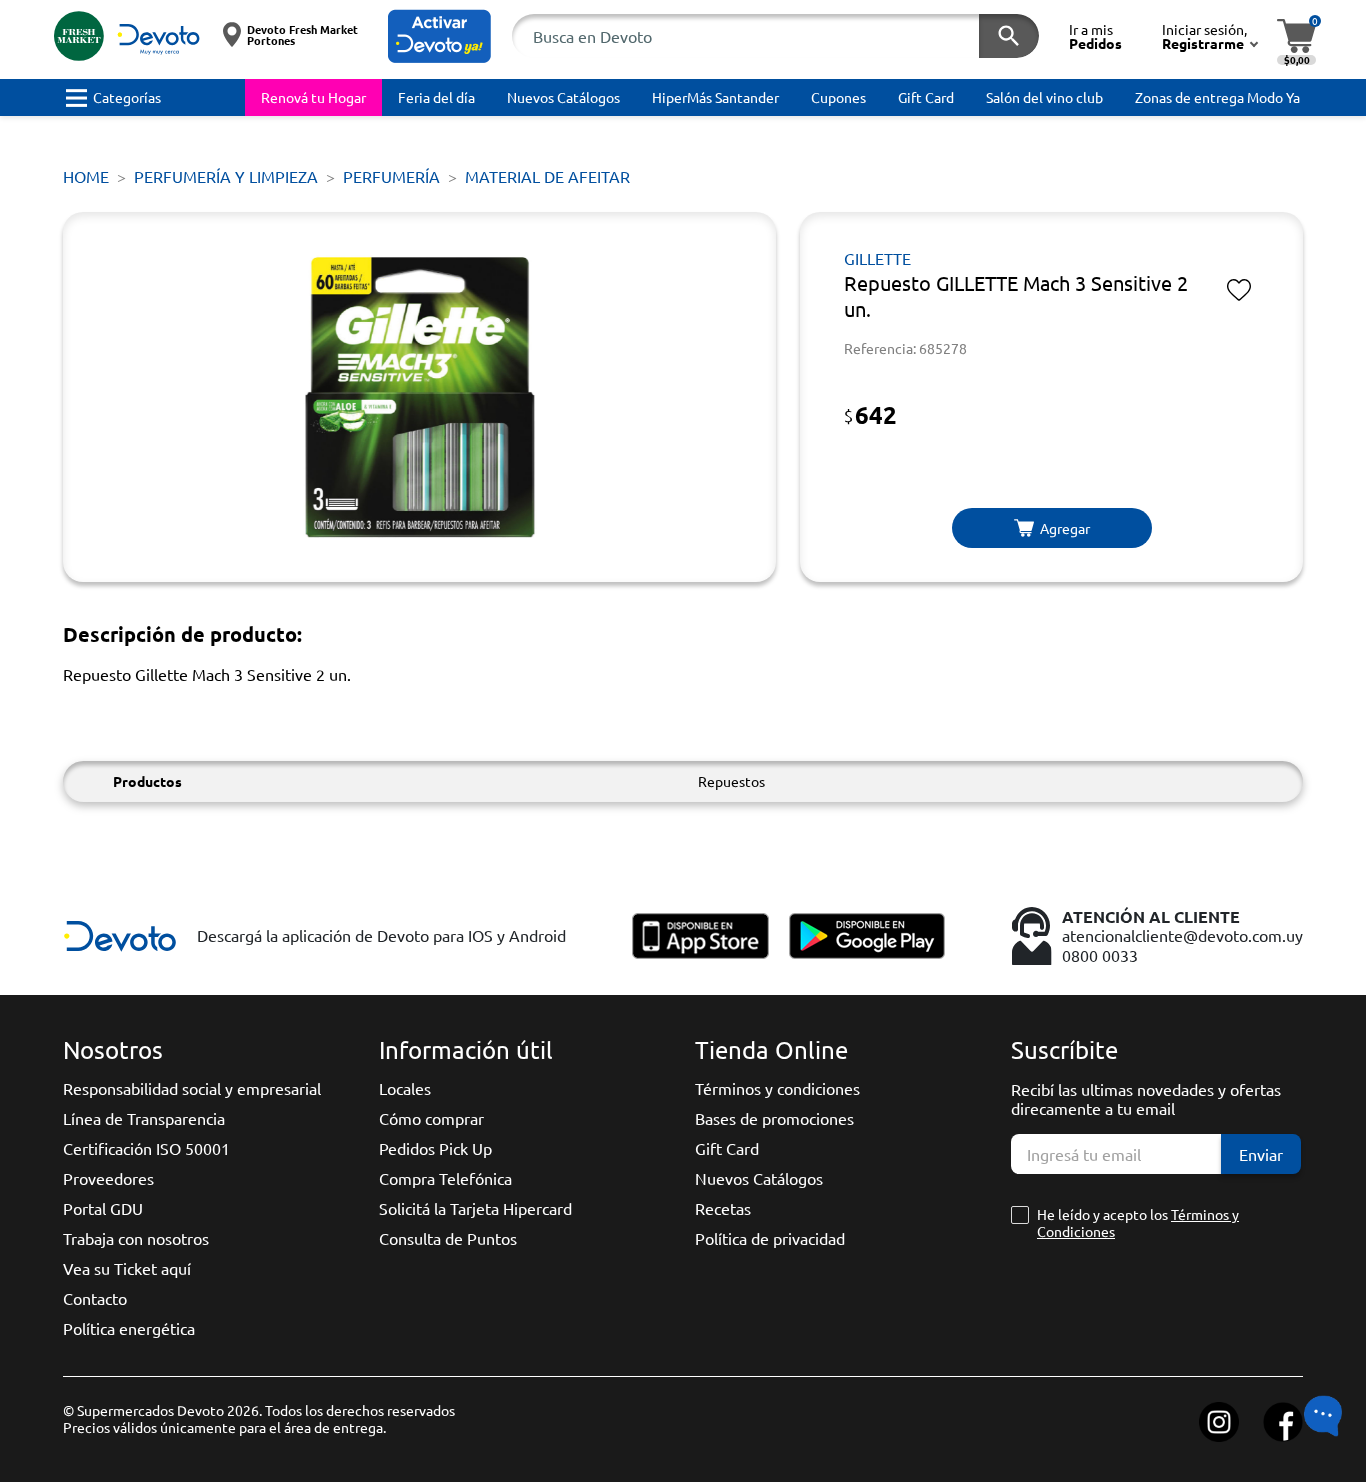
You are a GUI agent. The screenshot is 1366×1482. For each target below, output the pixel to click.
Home (86, 176)
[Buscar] (1009, 36)
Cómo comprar (431, 1118)
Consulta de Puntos (448, 1238)
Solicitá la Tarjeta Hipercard (475, 1208)
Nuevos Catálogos (759, 1178)
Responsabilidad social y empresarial (192, 1088)
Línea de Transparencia (144, 1118)
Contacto (95, 1298)
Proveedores (108, 1178)
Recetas (723, 1208)
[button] (439, 36)
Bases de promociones (774, 1118)
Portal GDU (103, 1208)
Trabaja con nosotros (136, 1238)
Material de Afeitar (547, 176)
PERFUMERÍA (391, 176)
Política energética (129, 1328)
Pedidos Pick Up (435, 1148)
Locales (405, 1088)
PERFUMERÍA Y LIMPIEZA (226, 176)
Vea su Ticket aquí (127, 1268)
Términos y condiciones (777, 1088)
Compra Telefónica (445, 1178)
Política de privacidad (770, 1238)
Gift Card (727, 1148)
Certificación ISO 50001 (146, 1148)
